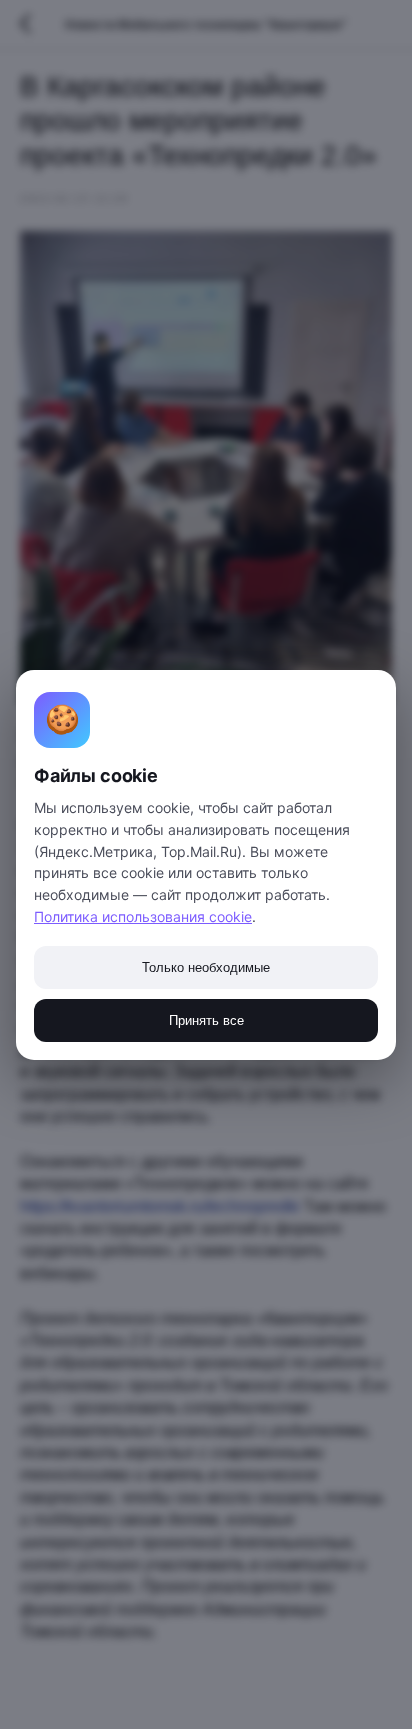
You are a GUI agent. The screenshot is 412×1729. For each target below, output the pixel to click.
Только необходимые (206, 967)
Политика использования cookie (143, 916)
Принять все (206, 1020)
